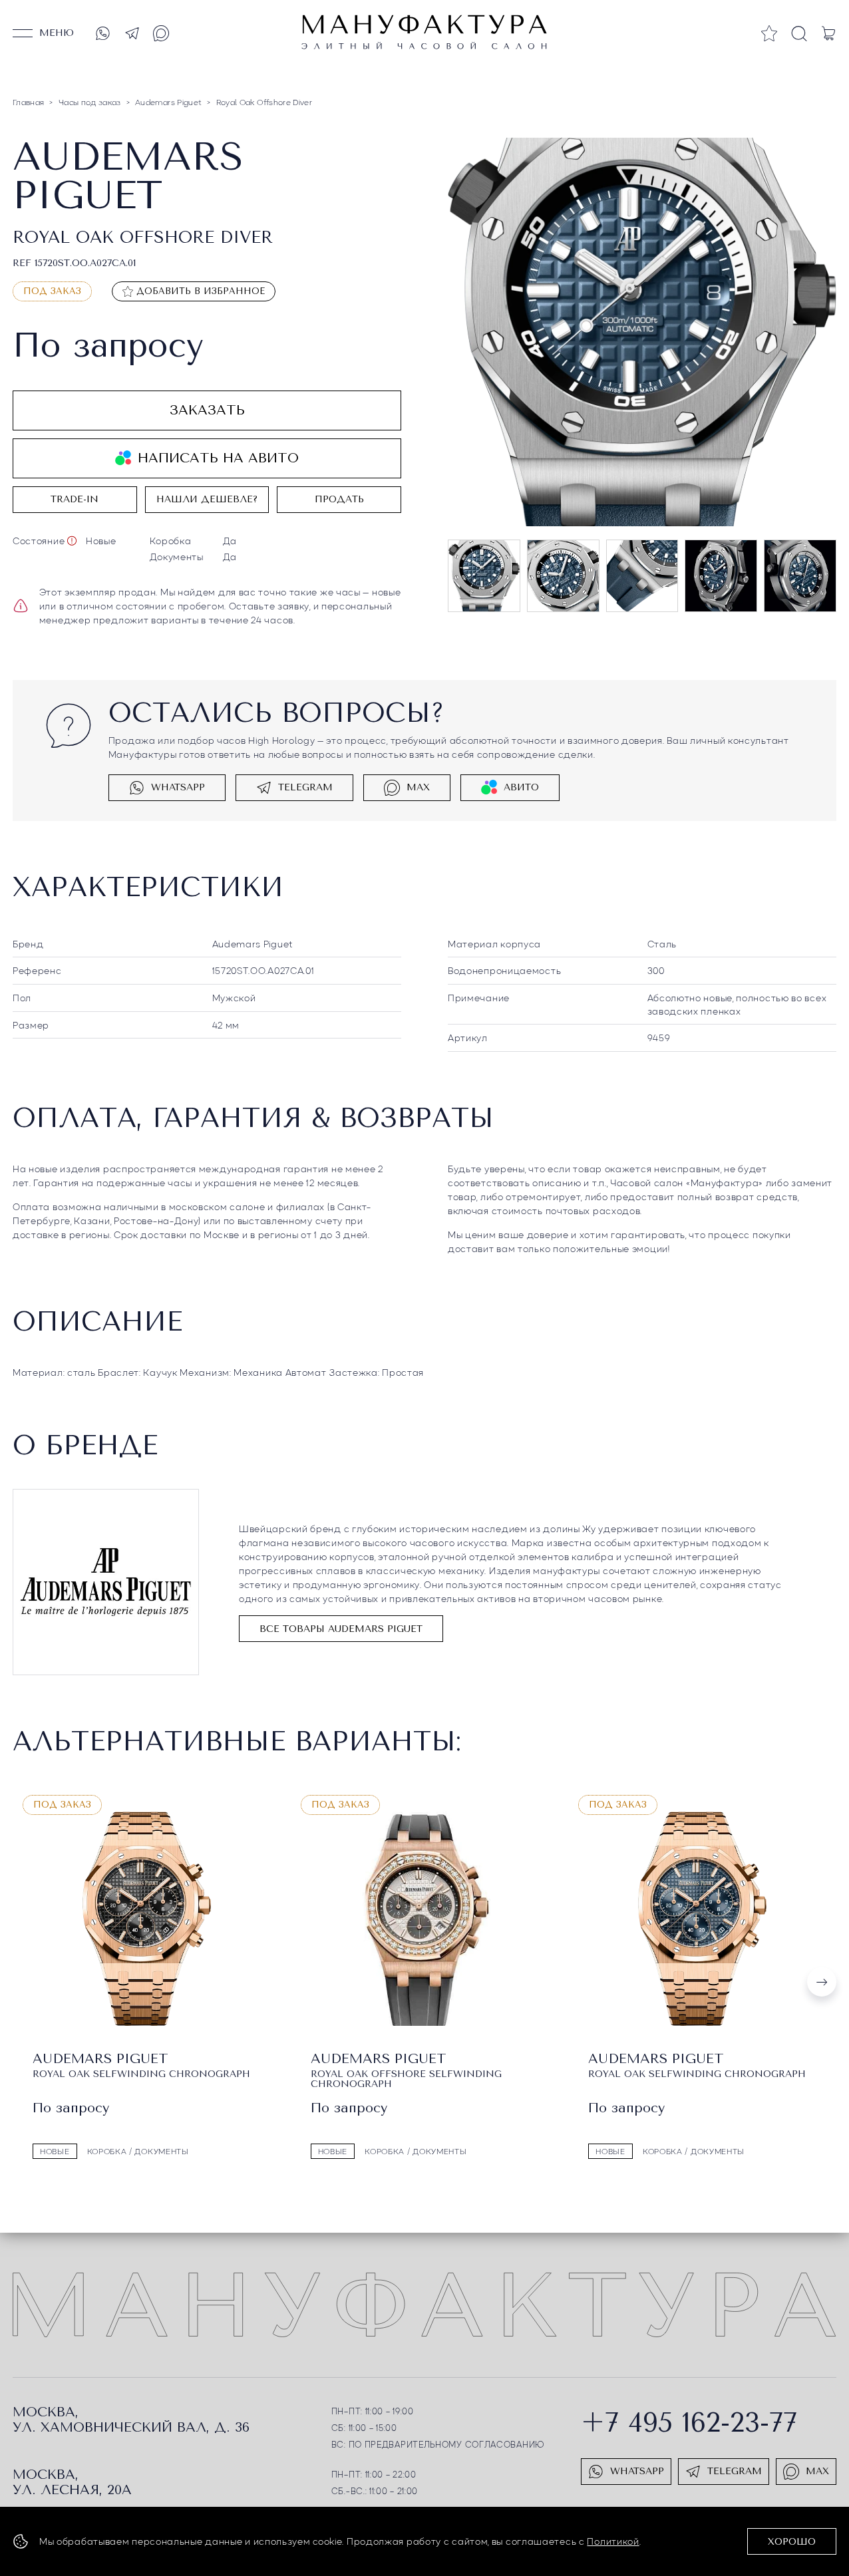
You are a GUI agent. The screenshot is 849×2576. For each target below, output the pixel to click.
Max (418, 787)
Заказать (207, 410)
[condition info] (72, 541)
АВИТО (521, 787)
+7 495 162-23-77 (689, 2423)
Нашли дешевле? (207, 499)
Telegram (305, 787)
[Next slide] (822, 1982)
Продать (339, 499)
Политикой (613, 2541)
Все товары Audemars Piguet (341, 1629)
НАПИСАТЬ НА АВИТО (218, 458)
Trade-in (75, 499)
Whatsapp (178, 787)
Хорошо (792, 2542)
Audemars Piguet (253, 943)
